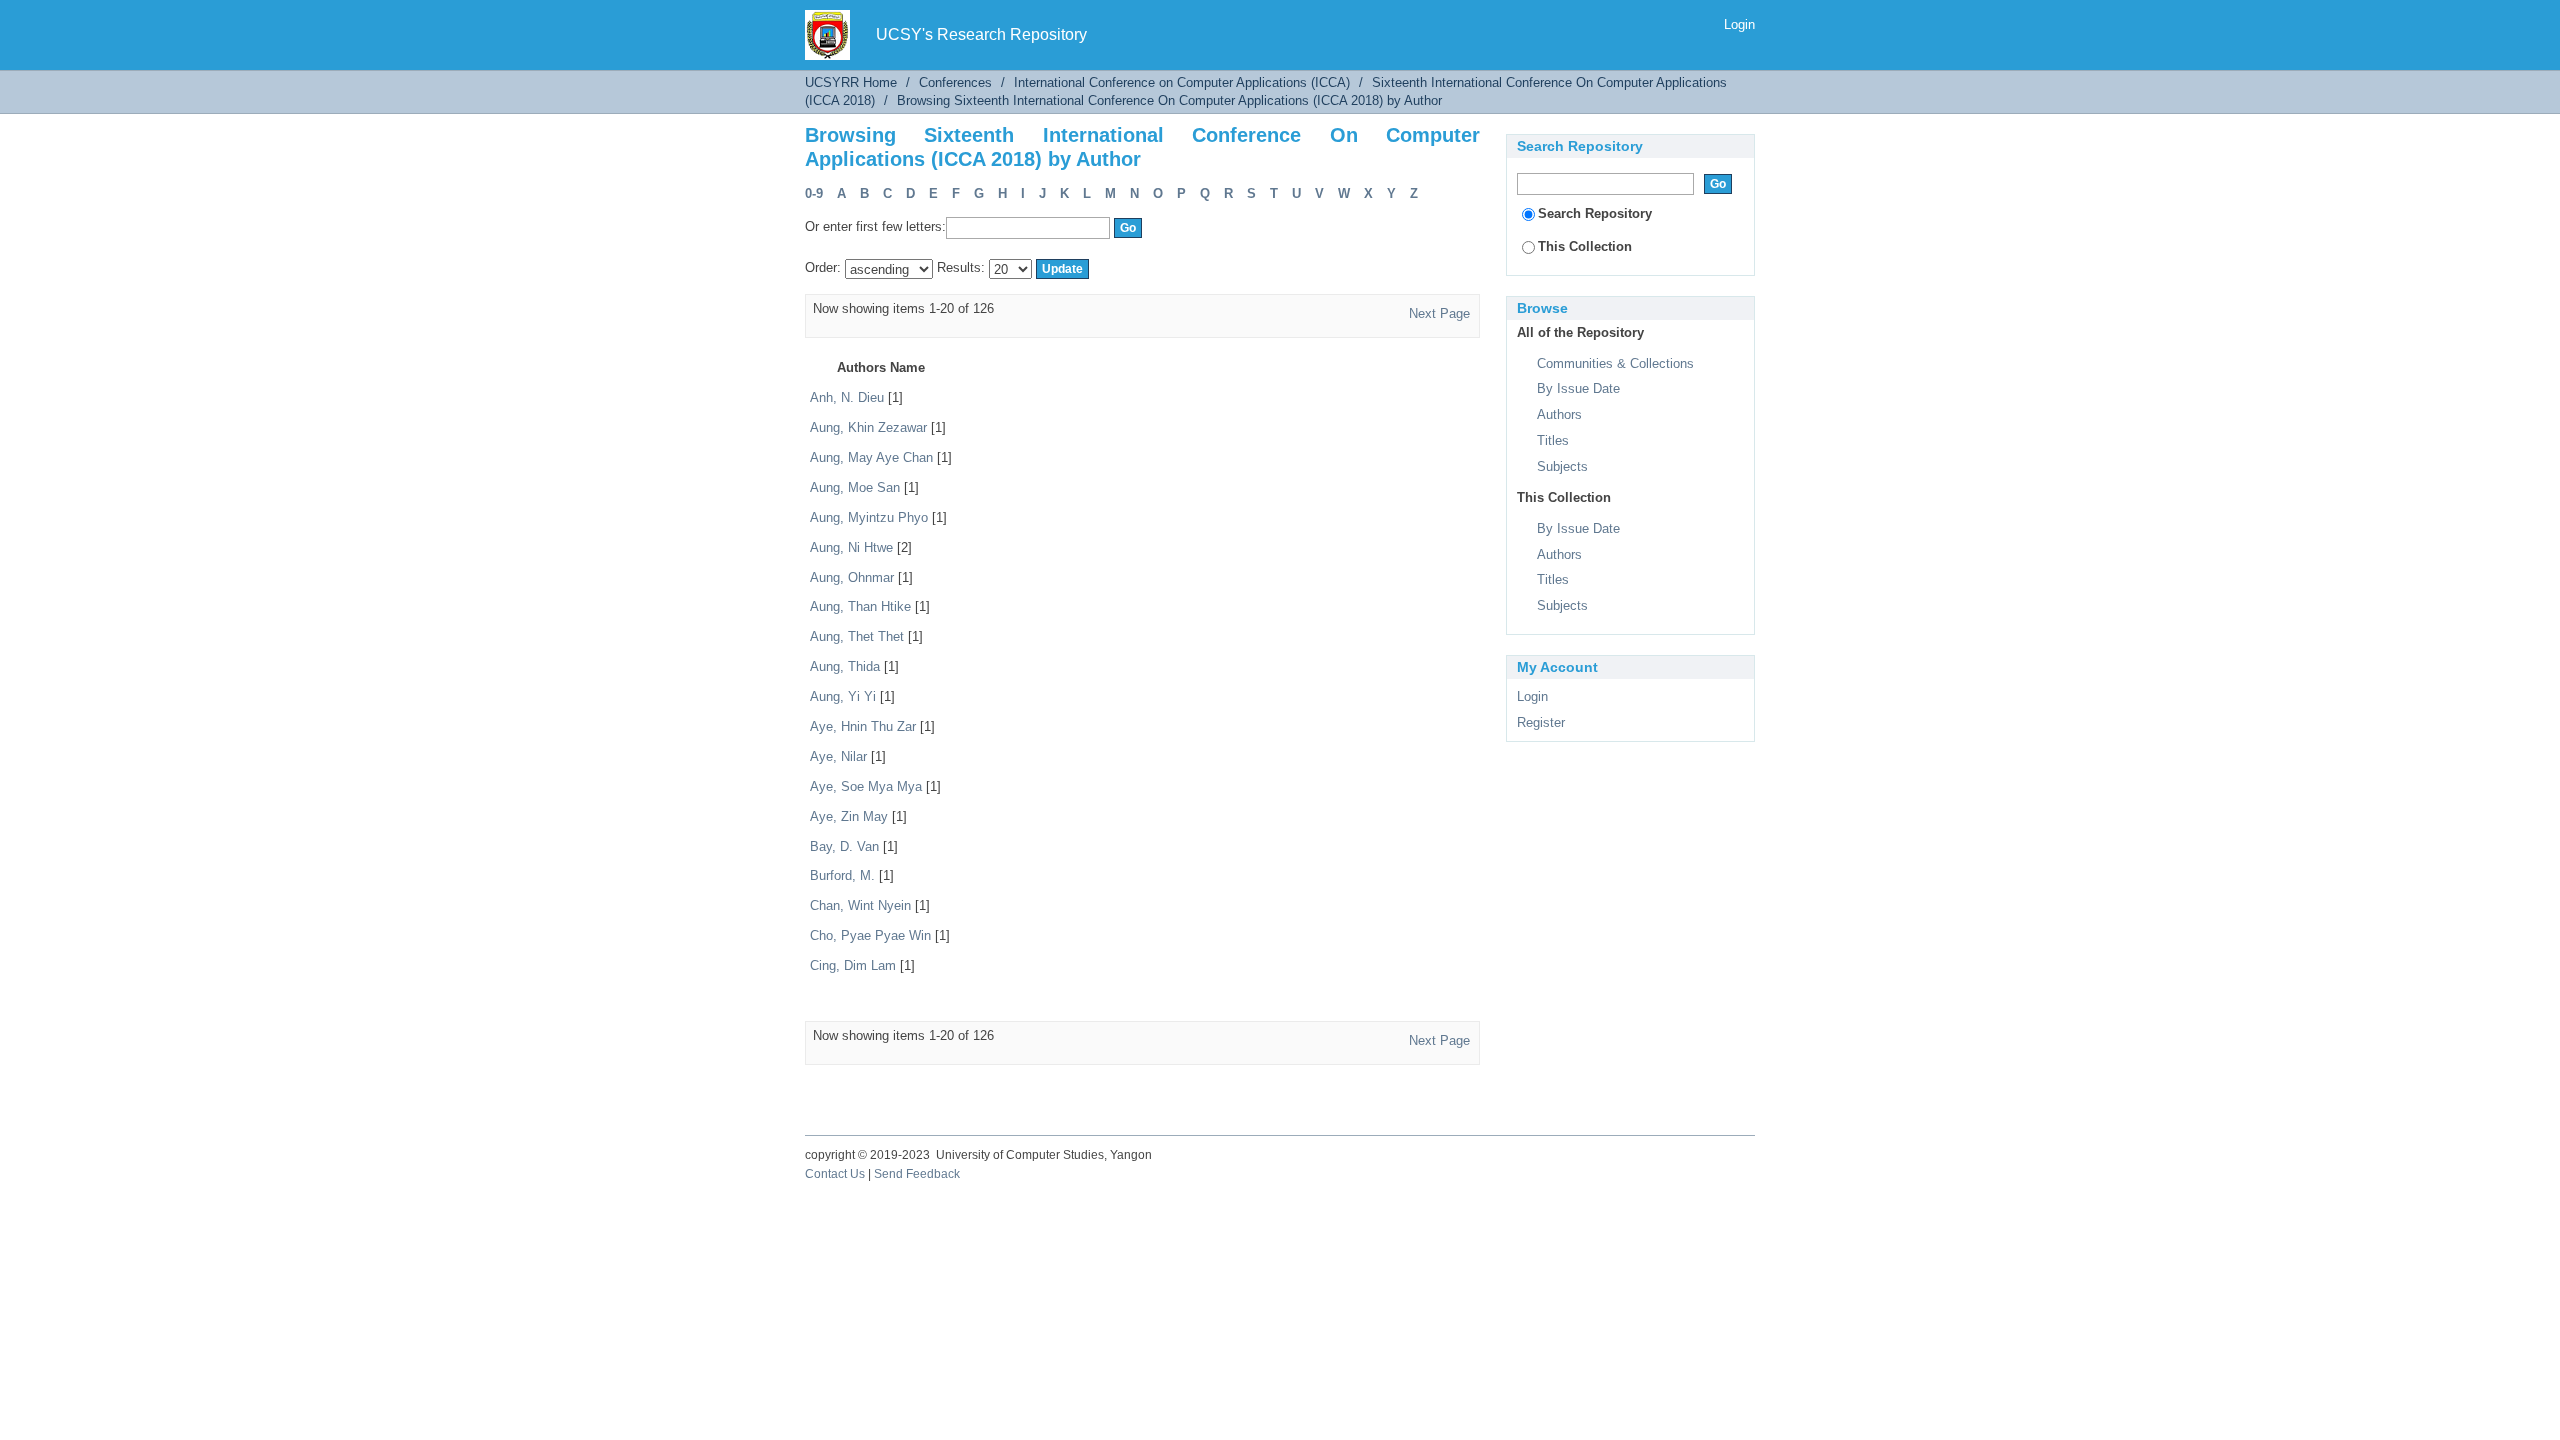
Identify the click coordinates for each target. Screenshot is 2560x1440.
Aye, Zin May (849, 816)
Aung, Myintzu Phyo (869, 517)
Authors (1559, 414)
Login (1739, 24)
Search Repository (1595, 213)
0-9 (814, 193)
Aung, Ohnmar (852, 577)
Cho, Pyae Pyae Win (870, 935)
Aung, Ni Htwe (851, 547)
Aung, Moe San (855, 487)
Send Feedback (917, 1174)
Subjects (1562, 466)
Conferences (955, 82)
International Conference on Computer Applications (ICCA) (1182, 82)
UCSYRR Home (851, 82)
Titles (1553, 440)
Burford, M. (842, 875)
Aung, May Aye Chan (871, 457)
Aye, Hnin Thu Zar (863, 726)
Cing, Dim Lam (853, 965)
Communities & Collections (1615, 363)
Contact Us (835, 1174)
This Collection (1585, 246)
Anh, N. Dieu (847, 397)
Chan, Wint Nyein (860, 905)
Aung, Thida (845, 666)
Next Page (1439, 313)
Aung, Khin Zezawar (868, 427)
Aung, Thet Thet (857, 636)
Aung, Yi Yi (843, 696)
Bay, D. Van (844, 846)
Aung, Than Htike (860, 606)
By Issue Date (1578, 388)
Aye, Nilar (838, 756)
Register (1541, 722)
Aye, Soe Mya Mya (866, 786)
